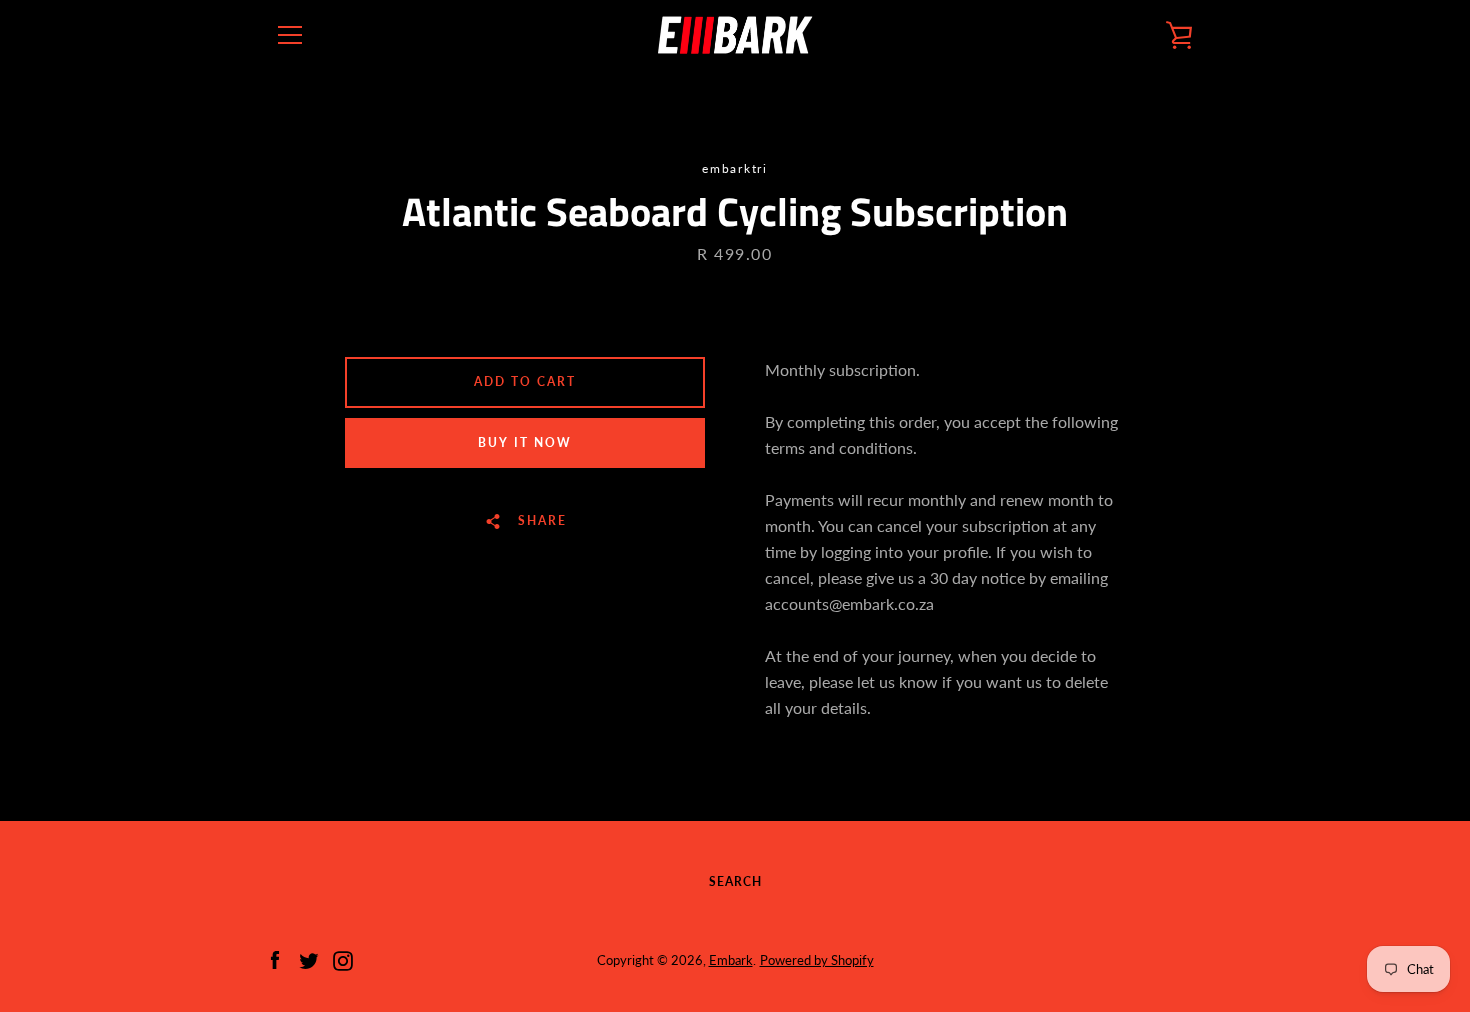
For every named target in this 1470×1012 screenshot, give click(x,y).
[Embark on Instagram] (343, 958)
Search (735, 881)
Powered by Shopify (817, 960)
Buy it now (525, 442)
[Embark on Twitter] (309, 958)
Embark (731, 960)
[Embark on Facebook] (275, 958)
